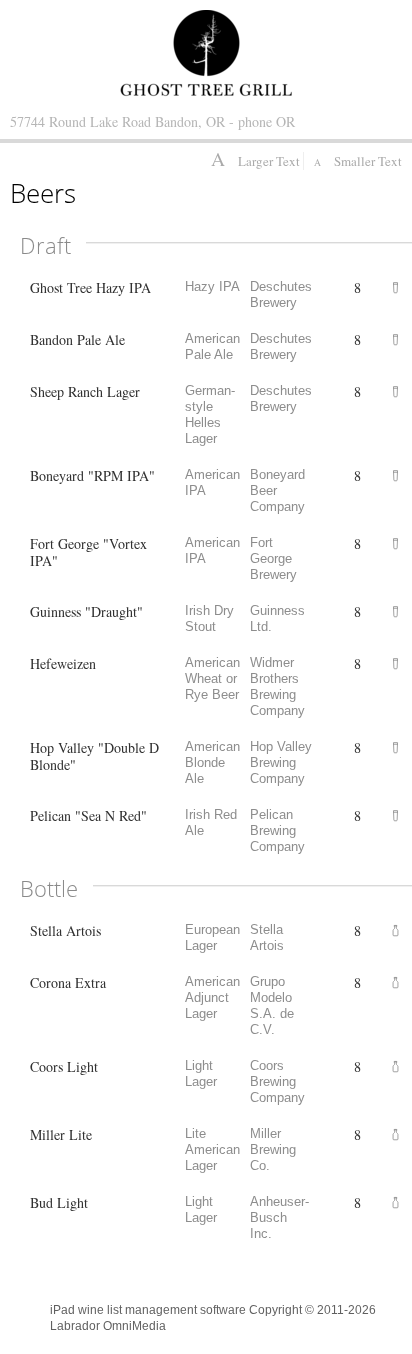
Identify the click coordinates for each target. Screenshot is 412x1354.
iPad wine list (86, 1310)
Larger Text (257, 161)
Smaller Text (358, 161)
